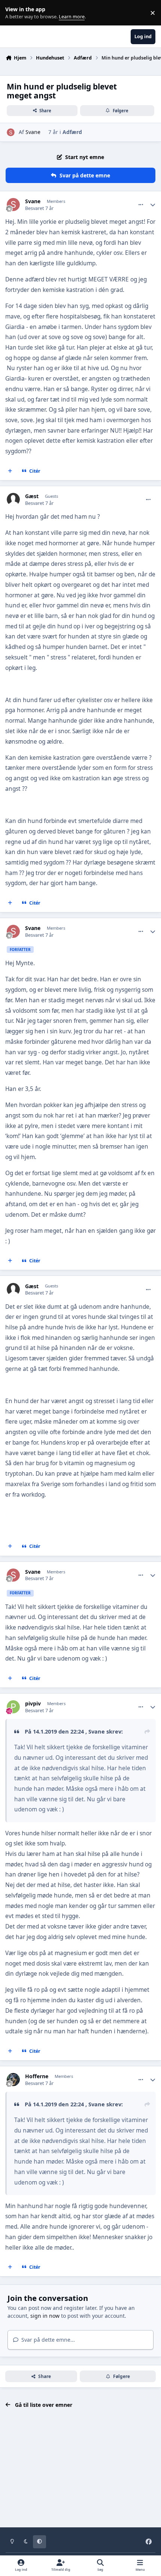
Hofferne (37, 2076)
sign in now (45, 2316)
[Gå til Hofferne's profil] (13, 2080)
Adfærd (72, 132)
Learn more (14, 13)
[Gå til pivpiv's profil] (13, 1707)
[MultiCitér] (10, 471)
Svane (33, 132)
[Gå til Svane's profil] (11, 132)
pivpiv (33, 1704)
